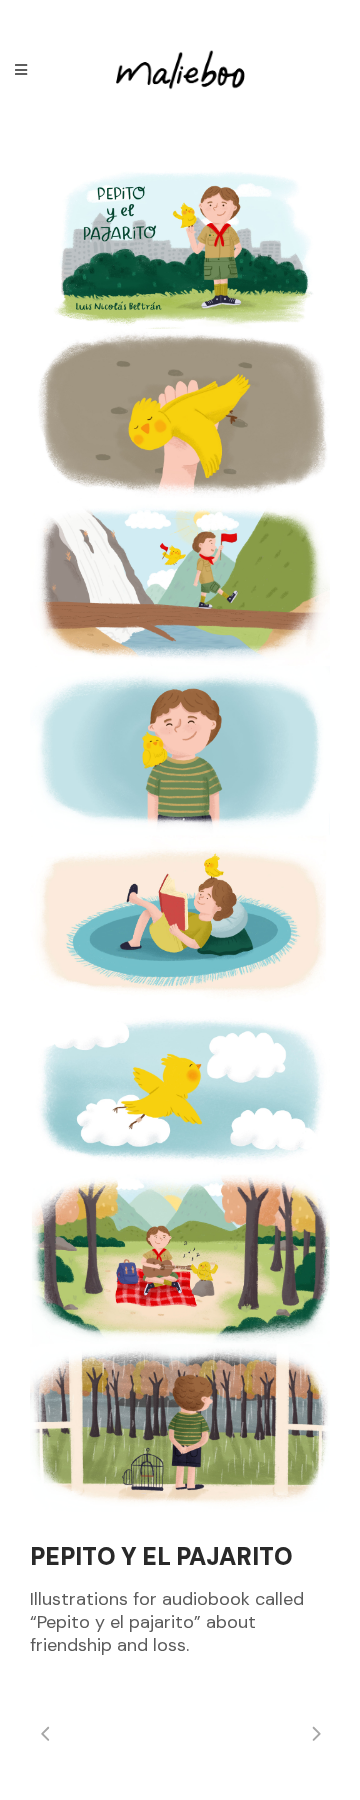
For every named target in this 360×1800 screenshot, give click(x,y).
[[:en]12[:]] (180, 1428)
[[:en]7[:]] (180, 750)
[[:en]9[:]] (180, 920)
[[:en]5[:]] (180, 1089)
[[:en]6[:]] (180, 582)
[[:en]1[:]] (180, 244)
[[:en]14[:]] (180, 1259)
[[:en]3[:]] (180, 413)
